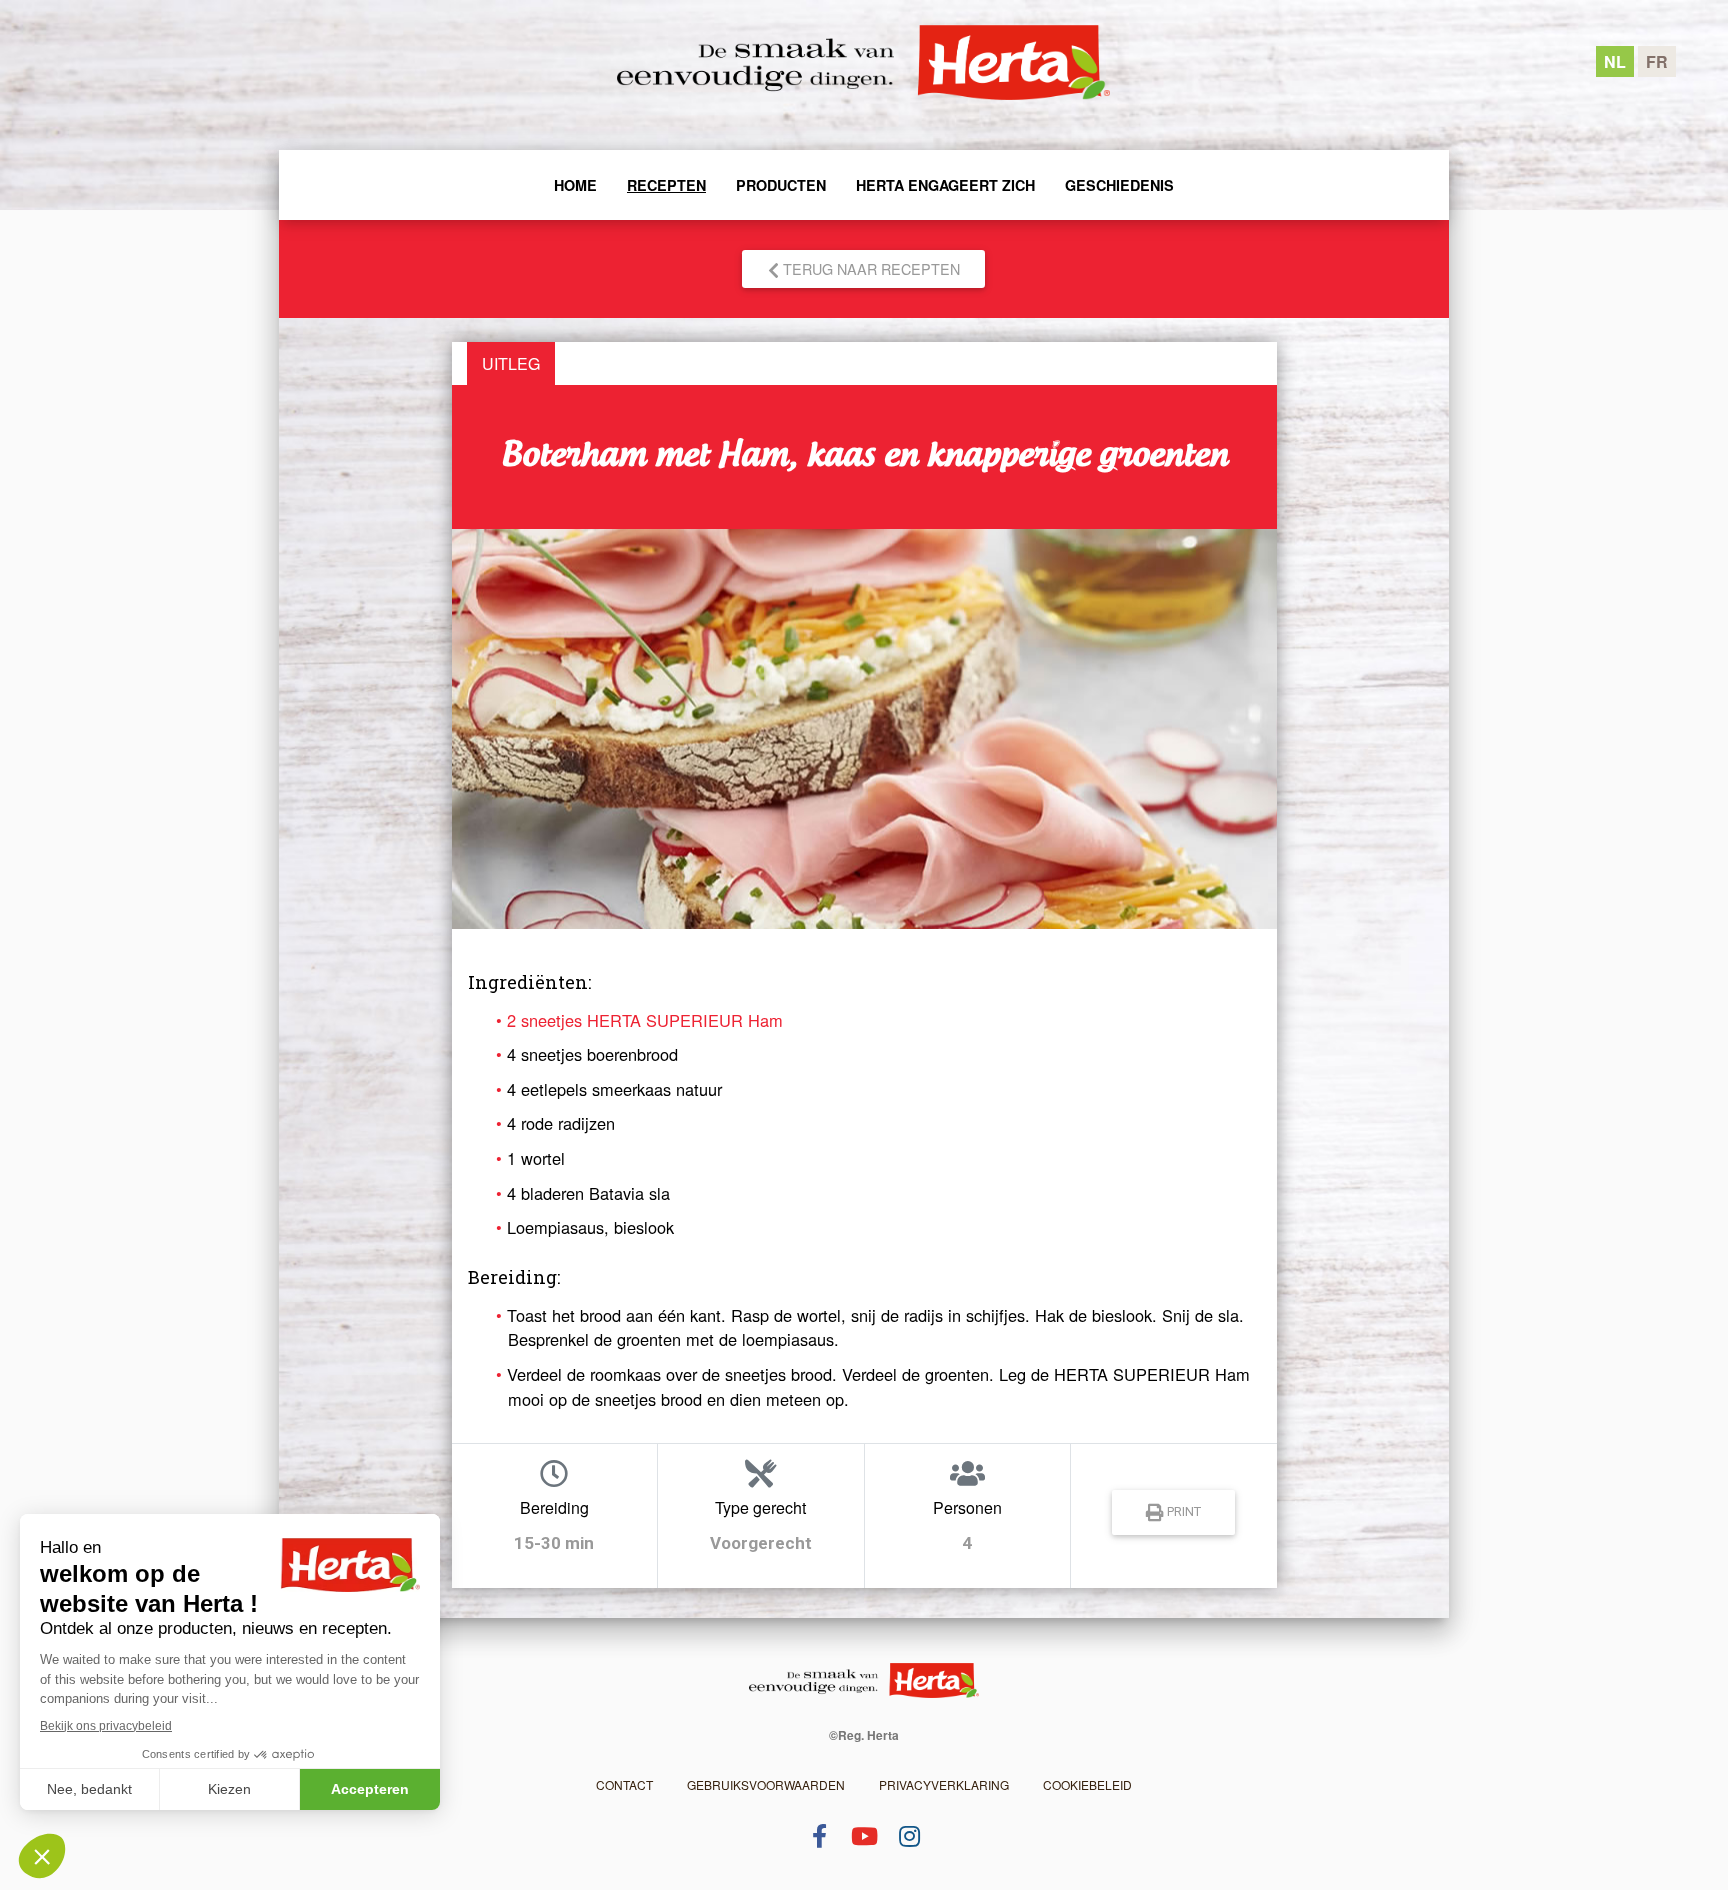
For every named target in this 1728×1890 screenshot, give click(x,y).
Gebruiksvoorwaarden (766, 1784)
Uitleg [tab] (511, 363)
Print (1182, 1512)
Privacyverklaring (944, 1784)
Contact (624, 1784)
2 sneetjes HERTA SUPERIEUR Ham (645, 1020)
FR (1657, 61)
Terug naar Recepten (869, 268)
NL (1615, 61)
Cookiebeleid (1087, 1784)
